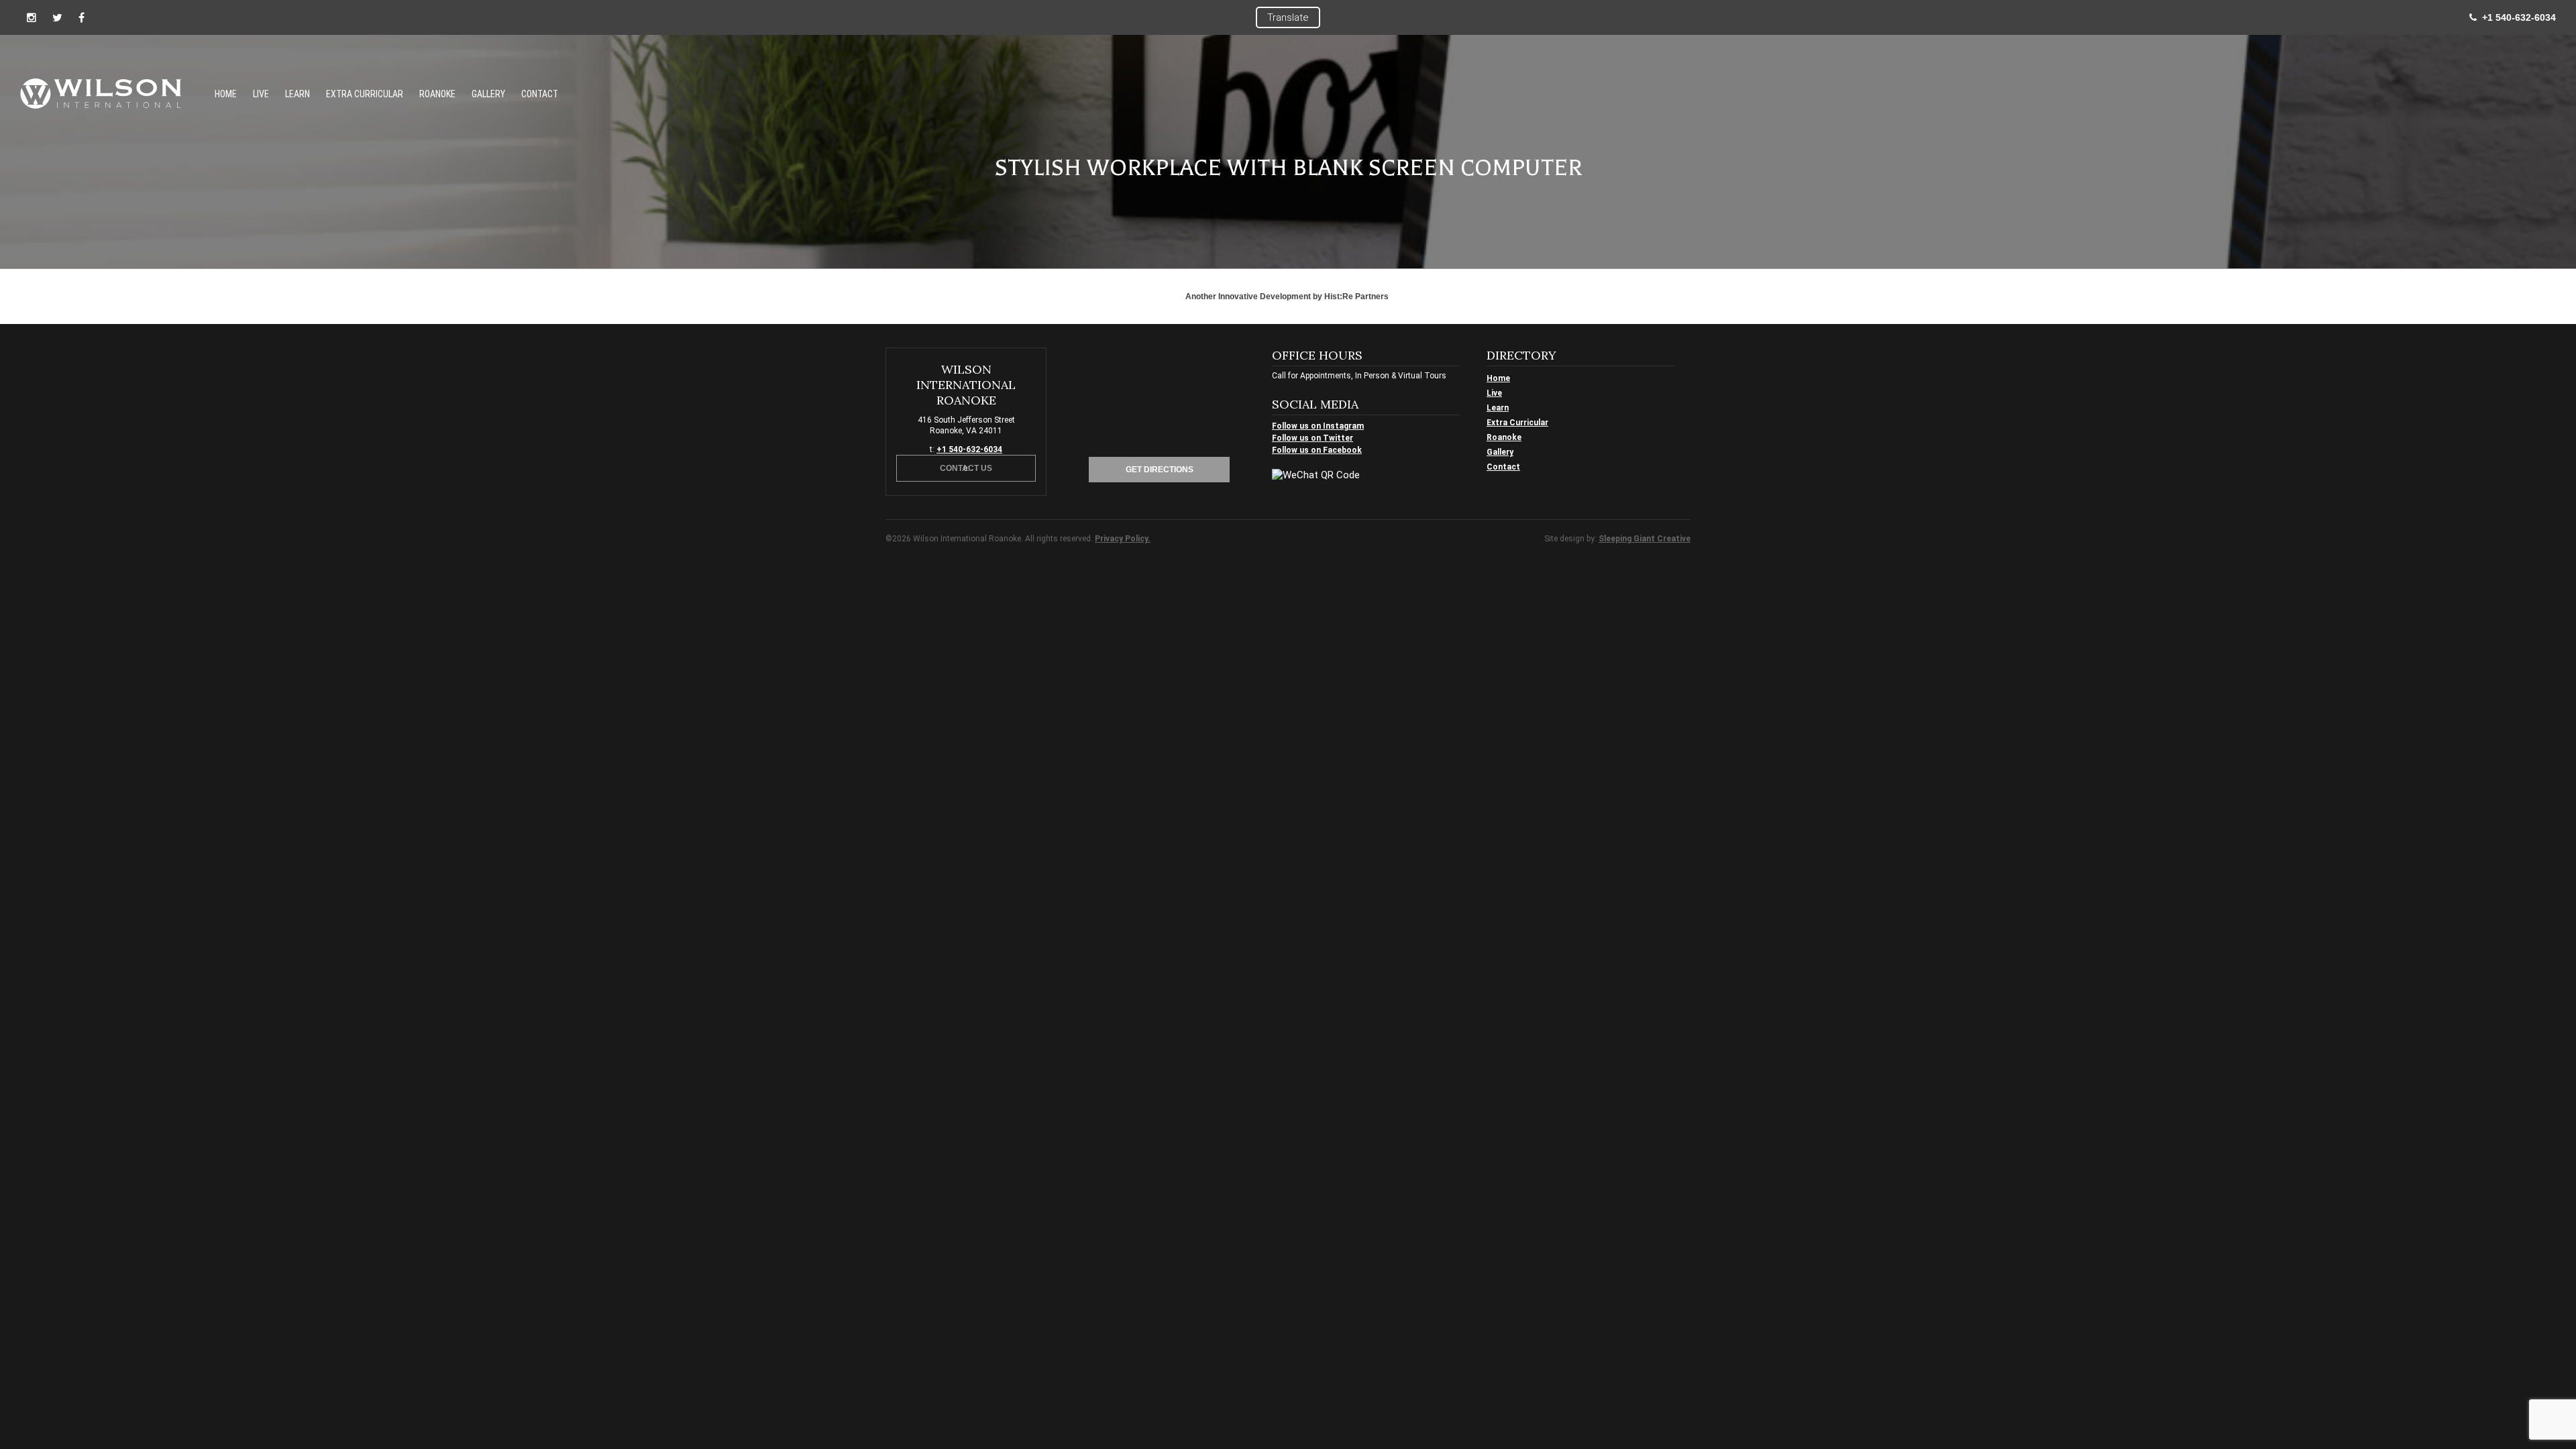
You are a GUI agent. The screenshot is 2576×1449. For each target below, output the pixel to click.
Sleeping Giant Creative (1645, 539)
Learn (298, 94)
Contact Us (966, 468)
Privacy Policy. (1123, 539)
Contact (540, 94)
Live (261, 94)
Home (226, 94)
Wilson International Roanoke (101, 94)
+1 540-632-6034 (2516, 17)
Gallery (488, 94)
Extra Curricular (365, 94)
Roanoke (437, 94)
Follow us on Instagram (1318, 426)
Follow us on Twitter (1312, 438)
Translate (1288, 17)
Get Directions (1160, 470)
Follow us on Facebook (1317, 450)
